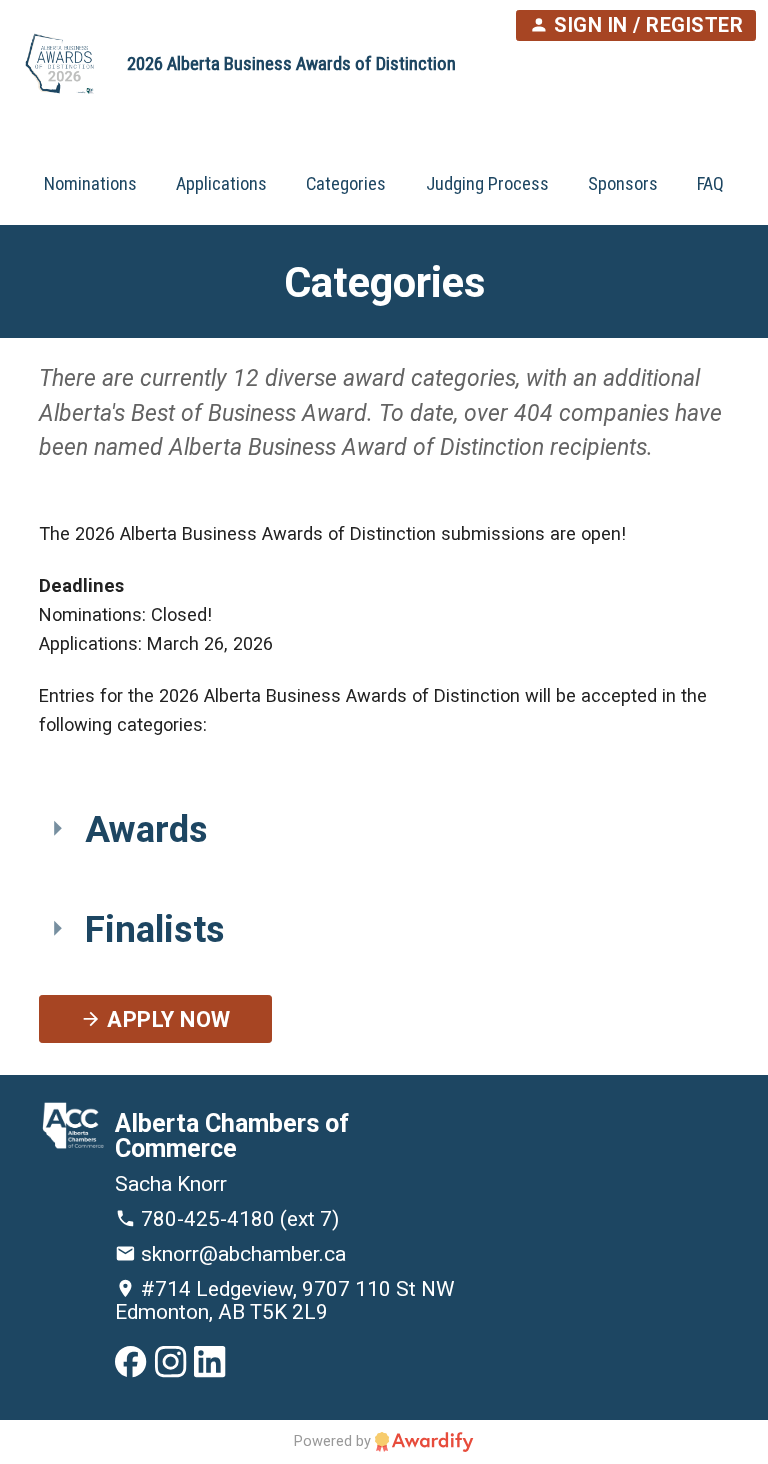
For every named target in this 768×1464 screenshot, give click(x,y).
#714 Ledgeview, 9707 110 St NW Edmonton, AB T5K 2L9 (285, 1300)
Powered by (334, 1441)
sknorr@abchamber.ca (241, 1254)
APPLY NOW (166, 1020)
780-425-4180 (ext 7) (237, 1219)
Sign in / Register (646, 25)
